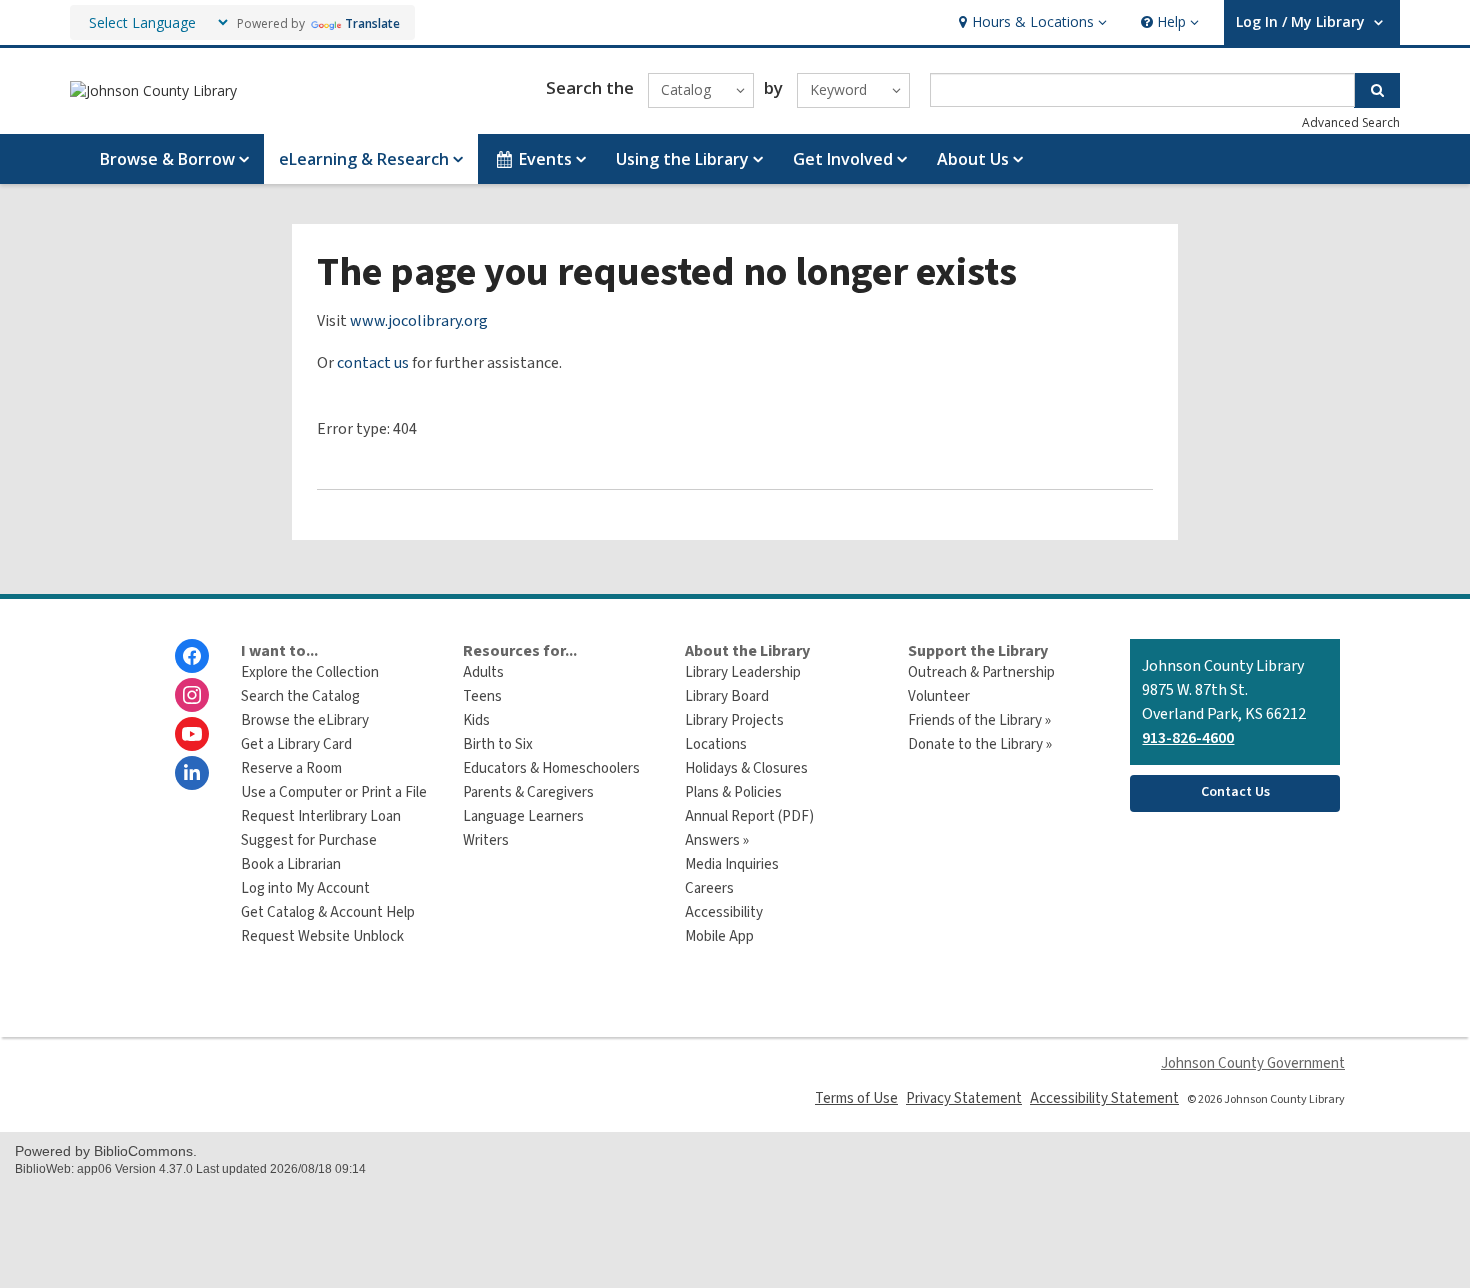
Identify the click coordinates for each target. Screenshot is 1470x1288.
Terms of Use (856, 1098)
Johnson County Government (1253, 1063)
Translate (372, 23)
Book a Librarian (291, 864)
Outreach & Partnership (981, 672)
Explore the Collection (310, 672)
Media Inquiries (732, 864)
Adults (483, 672)
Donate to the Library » (980, 744)
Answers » (717, 840)
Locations (716, 744)
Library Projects (734, 720)
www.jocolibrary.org (419, 321)
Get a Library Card (296, 744)
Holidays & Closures (746, 768)
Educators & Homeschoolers (551, 768)
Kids (476, 720)
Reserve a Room (291, 768)
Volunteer (939, 696)
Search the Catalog (300, 696)
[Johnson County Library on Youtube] (192, 734)
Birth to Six (498, 744)
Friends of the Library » (979, 720)
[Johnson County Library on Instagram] (192, 695)
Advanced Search (1351, 122)
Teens (482, 696)
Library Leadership (743, 672)
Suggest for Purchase (309, 840)
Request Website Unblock (322, 936)
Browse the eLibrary (305, 720)
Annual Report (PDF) (749, 816)
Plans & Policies (733, 792)
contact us (373, 363)
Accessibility (724, 912)
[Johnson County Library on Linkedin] (192, 773)
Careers (709, 888)
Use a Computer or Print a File (334, 792)
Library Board (727, 696)
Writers (486, 840)
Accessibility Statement (1104, 1098)
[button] (1030, 22)
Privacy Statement (964, 1098)
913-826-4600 (1188, 738)
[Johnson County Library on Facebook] (192, 656)
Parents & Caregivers (528, 792)
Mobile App (719, 936)
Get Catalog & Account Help (328, 912)
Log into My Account (305, 888)
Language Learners (523, 816)
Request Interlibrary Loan (321, 816)
